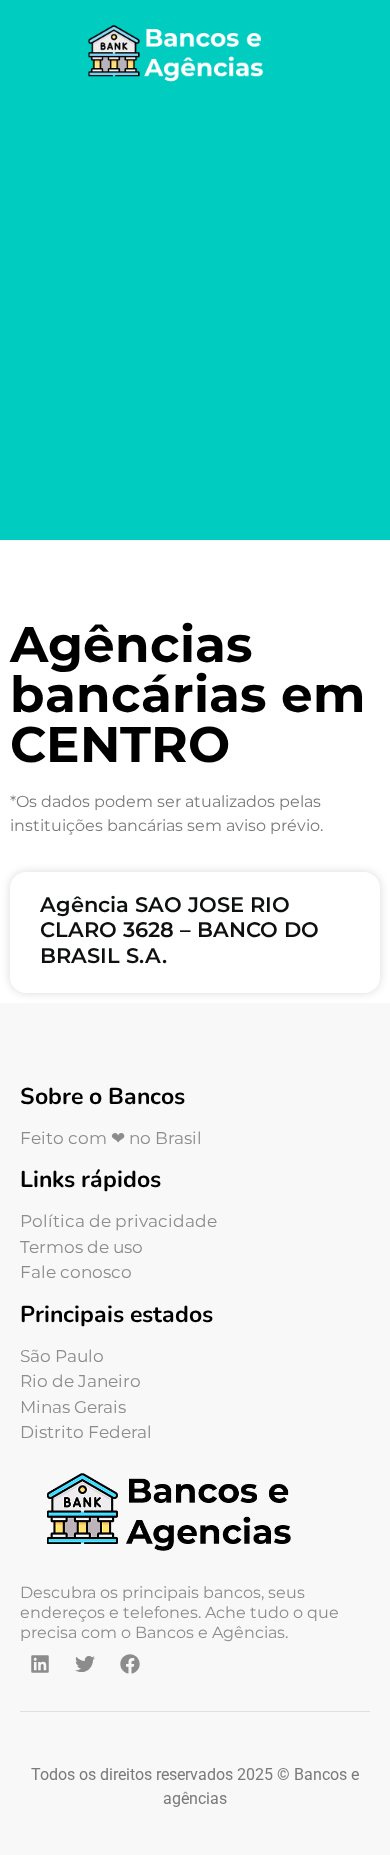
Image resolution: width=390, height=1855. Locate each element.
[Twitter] (85, 1664)
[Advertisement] (195, 315)
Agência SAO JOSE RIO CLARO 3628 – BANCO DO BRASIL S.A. (179, 929)
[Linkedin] (40, 1664)
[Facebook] (130, 1664)
